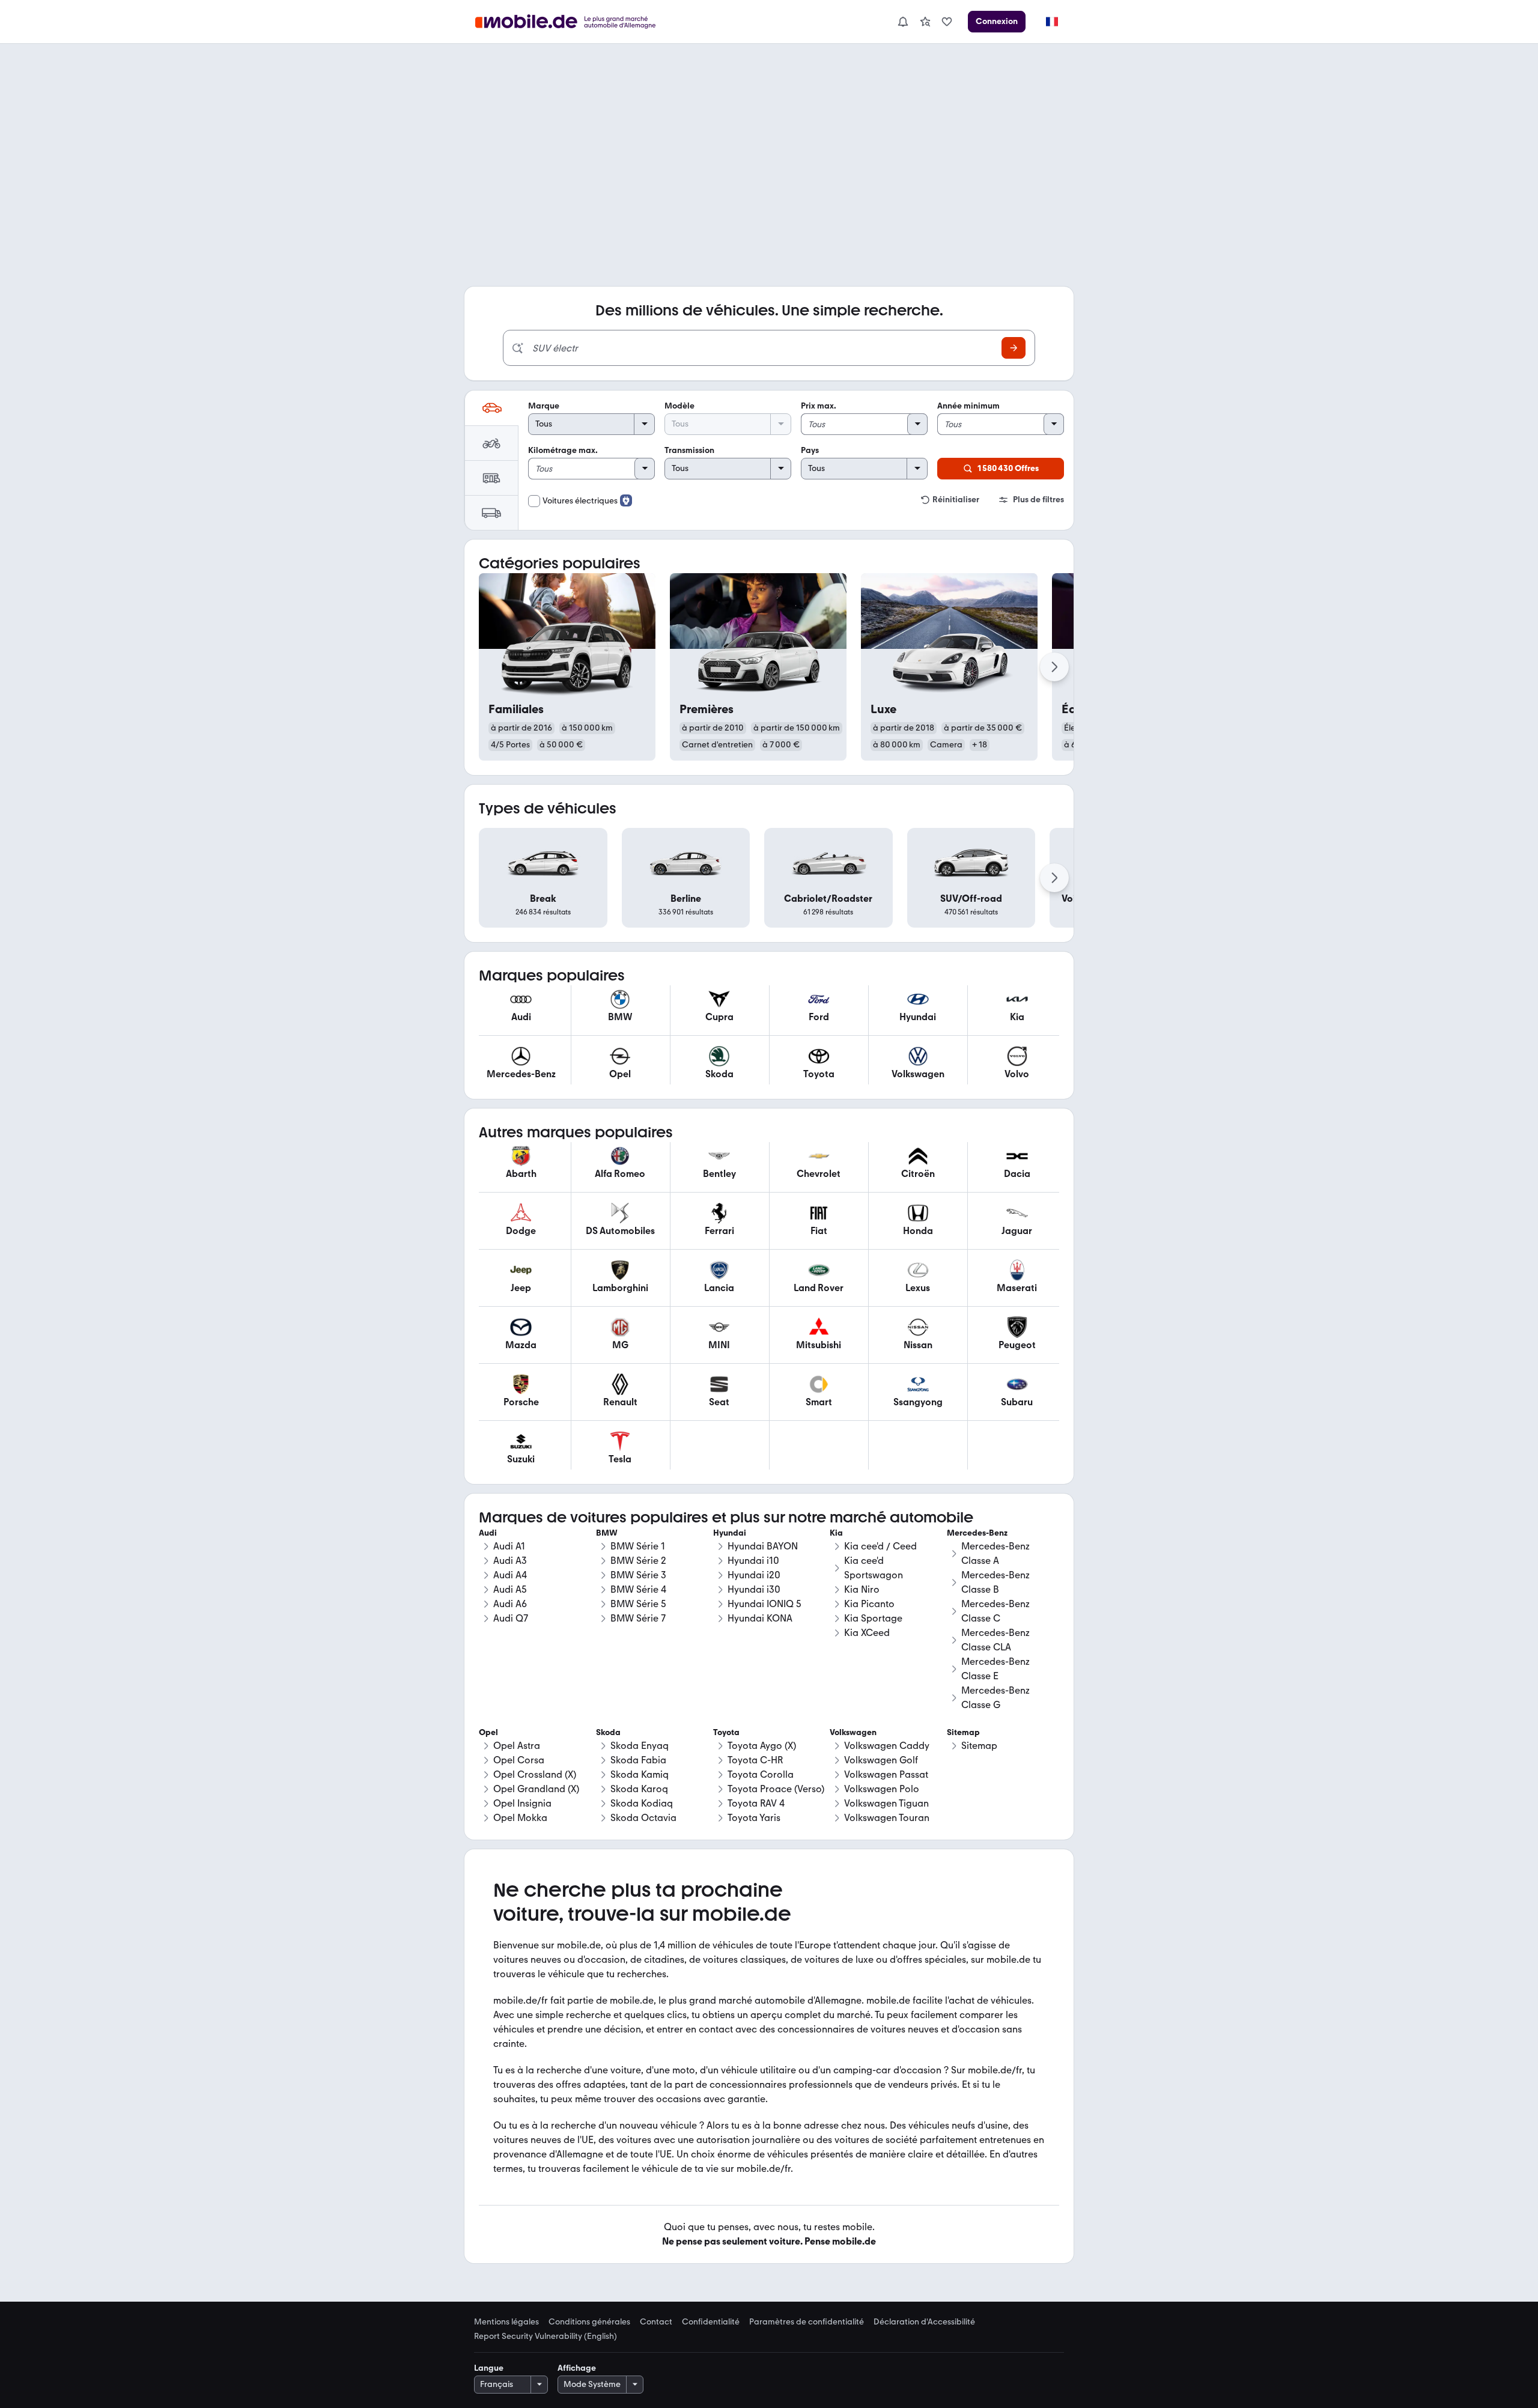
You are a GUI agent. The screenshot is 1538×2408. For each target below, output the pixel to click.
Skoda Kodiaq (642, 1803)
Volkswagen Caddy (887, 1746)
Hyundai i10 (753, 1561)
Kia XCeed (867, 1633)
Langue (489, 2368)
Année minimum (968, 406)
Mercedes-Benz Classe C (995, 1611)
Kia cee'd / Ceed (880, 1546)
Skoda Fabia (638, 1760)
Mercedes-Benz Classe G (995, 1698)
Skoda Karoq (639, 1789)
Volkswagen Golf (881, 1760)
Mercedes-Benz (977, 1533)
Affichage (577, 2368)
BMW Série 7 (638, 1618)
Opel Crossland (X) (535, 1774)
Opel (488, 1732)
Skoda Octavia (643, 1818)
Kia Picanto (869, 1604)
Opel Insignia (522, 1803)
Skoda (608, 1732)
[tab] (491, 408)
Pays (810, 450)
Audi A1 (509, 1546)
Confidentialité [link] (711, 2322)
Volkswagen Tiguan (886, 1803)
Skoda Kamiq (640, 1774)
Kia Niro (862, 1589)
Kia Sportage (873, 1618)
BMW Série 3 (638, 1575)
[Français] (1051, 22)
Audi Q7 (511, 1618)
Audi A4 (510, 1575)
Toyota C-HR (755, 1760)
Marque (544, 406)
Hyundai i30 (754, 1589)
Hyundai (730, 1533)
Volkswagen (853, 1732)
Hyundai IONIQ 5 (764, 1604)
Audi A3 (510, 1561)
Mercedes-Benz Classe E (995, 1669)
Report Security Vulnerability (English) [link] (546, 2337)
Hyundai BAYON (763, 1546)
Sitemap (979, 1746)
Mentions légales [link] (506, 2322)
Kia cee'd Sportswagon (874, 1568)
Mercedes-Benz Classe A (995, 1553)
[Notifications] (902, 22)
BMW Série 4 (638, 1589)
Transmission (689, 450)
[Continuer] (1054, 667)
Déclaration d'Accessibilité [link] (924, 2322)
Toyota (726, 1732)
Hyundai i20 (754, 1575)
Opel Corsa (519, 1760)
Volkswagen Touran (887, 1818)
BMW (607, 1533)
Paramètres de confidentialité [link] (807, 2322)
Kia (836, 1533)
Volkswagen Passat (886, 1774)
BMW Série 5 (638, 1604)
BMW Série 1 (638, 1546)
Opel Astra (517, 1746)
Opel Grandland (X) (536, 1789)
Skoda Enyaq (640, 1746)
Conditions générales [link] (589, 2322)
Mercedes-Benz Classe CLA (995, 1640)
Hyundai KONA (760, 1618)
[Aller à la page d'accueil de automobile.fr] (573, 22)
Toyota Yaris (754, 1818)
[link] (925, 22)
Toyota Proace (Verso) (776, 1789)
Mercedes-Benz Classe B (995, 1582)
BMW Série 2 (638, 1561)
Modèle (679, 406)
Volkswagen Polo (882, 1789)
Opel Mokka (520, 1818)
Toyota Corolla (761, 1774)
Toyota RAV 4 (756, 1803)
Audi (488, 1533)
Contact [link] (656, 2322)
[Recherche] (1014, 348)
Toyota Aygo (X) (762, 1746)
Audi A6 (510, 1604)
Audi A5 (510, 1589)
